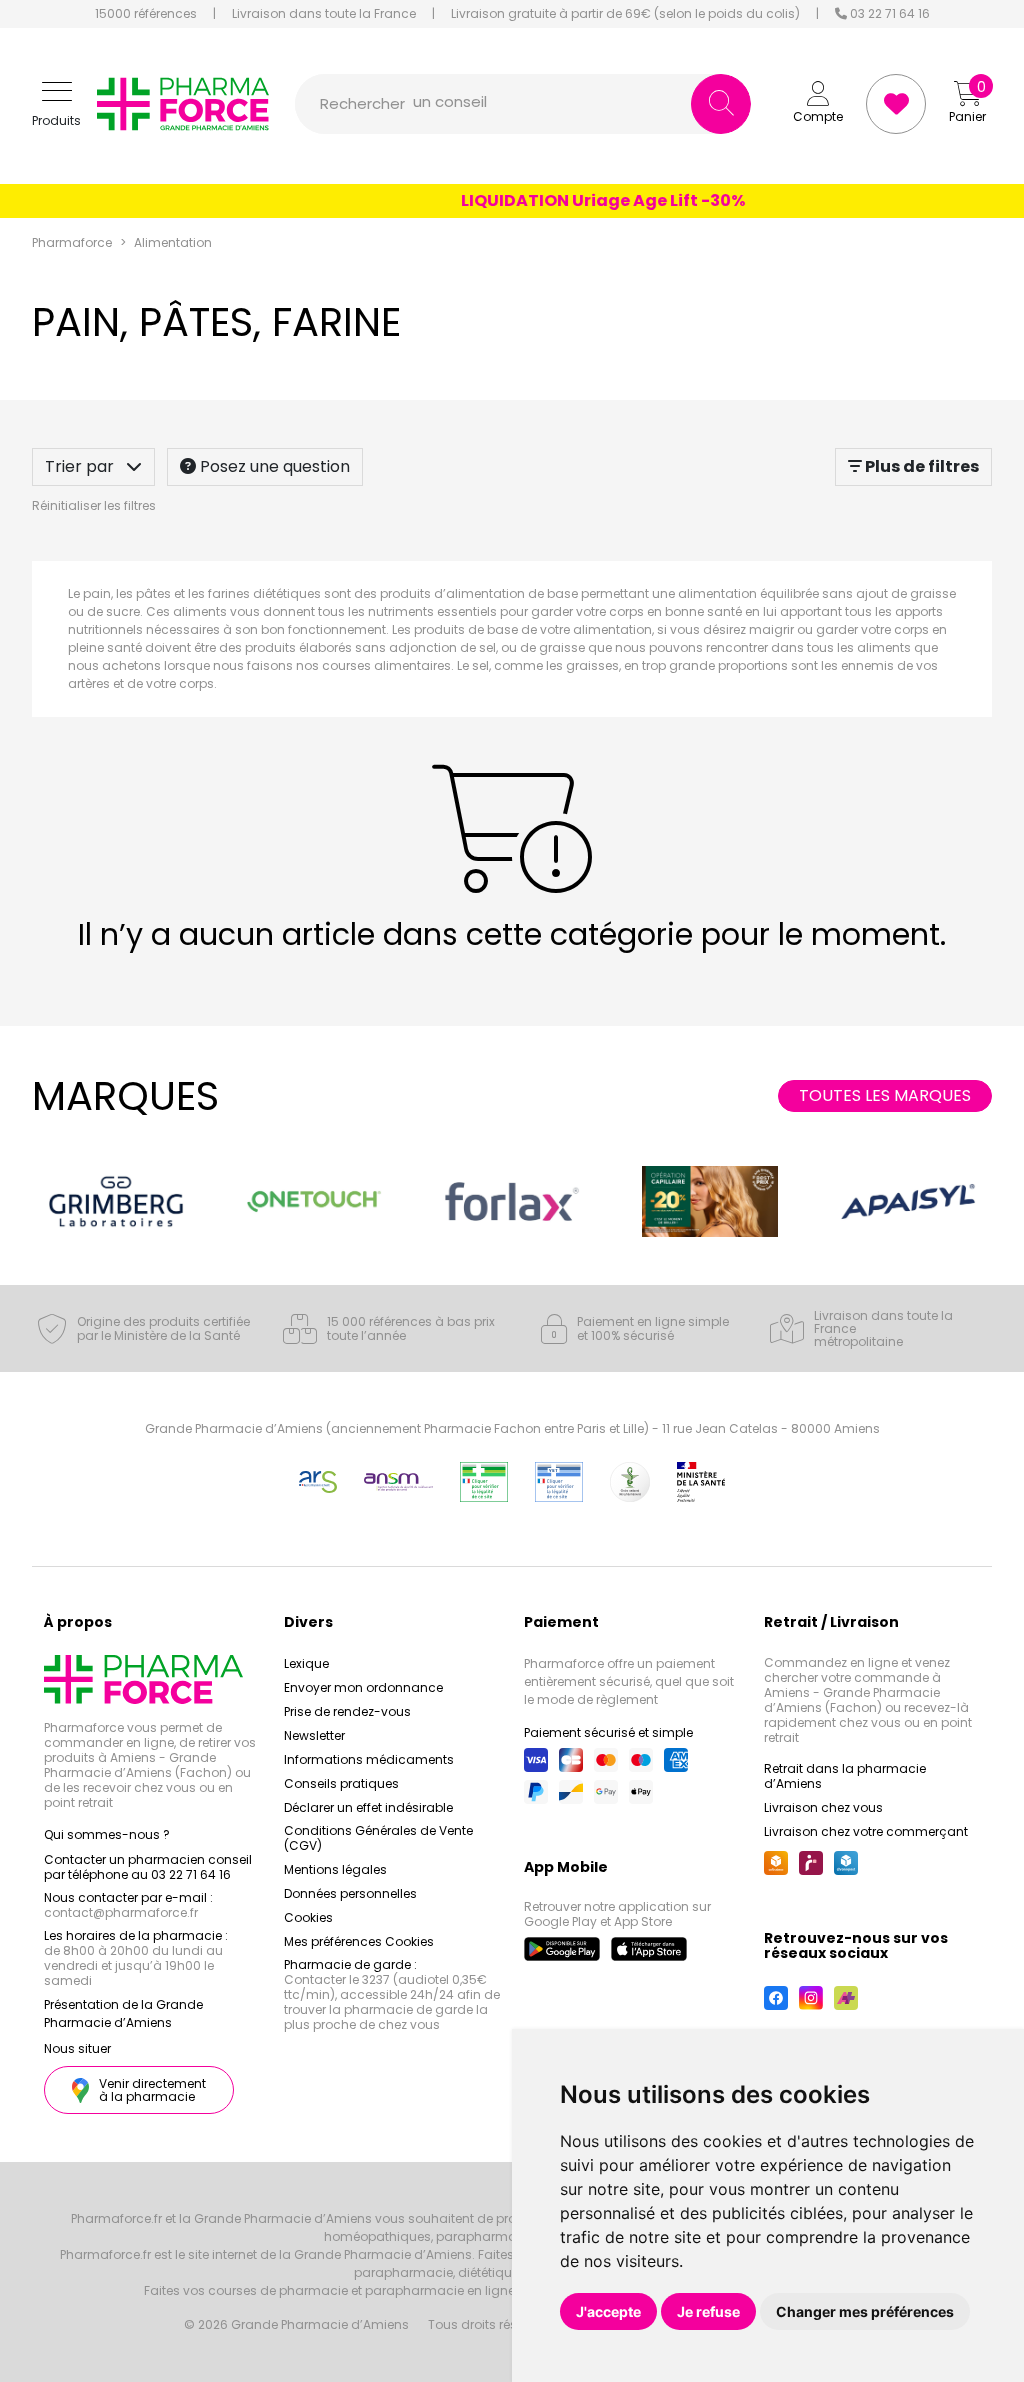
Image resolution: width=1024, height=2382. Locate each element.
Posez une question (273, 466)
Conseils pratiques (341, 1783)
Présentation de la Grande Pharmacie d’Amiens (123, 2013)
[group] (116, 1201)
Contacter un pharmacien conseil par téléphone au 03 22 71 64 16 (148, 1867)
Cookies (308, 1917)
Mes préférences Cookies (359, 1941)
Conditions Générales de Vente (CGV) (378, 1838)
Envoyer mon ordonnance (363, 1687)
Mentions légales (335, 1869)
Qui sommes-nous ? (107, 1834)
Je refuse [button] (708, 2311)
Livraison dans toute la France (324, 14)
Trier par (81, 466)
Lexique (306, 1663)
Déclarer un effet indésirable (368, 1807)
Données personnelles (350, 1893)
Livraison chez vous (823, 1807)
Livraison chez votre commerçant (866, 1831)
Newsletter (314, 1735)
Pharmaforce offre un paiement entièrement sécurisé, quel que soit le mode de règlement (629, 1681)
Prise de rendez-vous (347, 1711)
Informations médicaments (369, 1759)
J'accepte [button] (608, 2311)
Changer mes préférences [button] (865, 2311)
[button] (56, 104)
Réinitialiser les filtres (94, 505)
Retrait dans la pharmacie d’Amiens (845, 1776)
